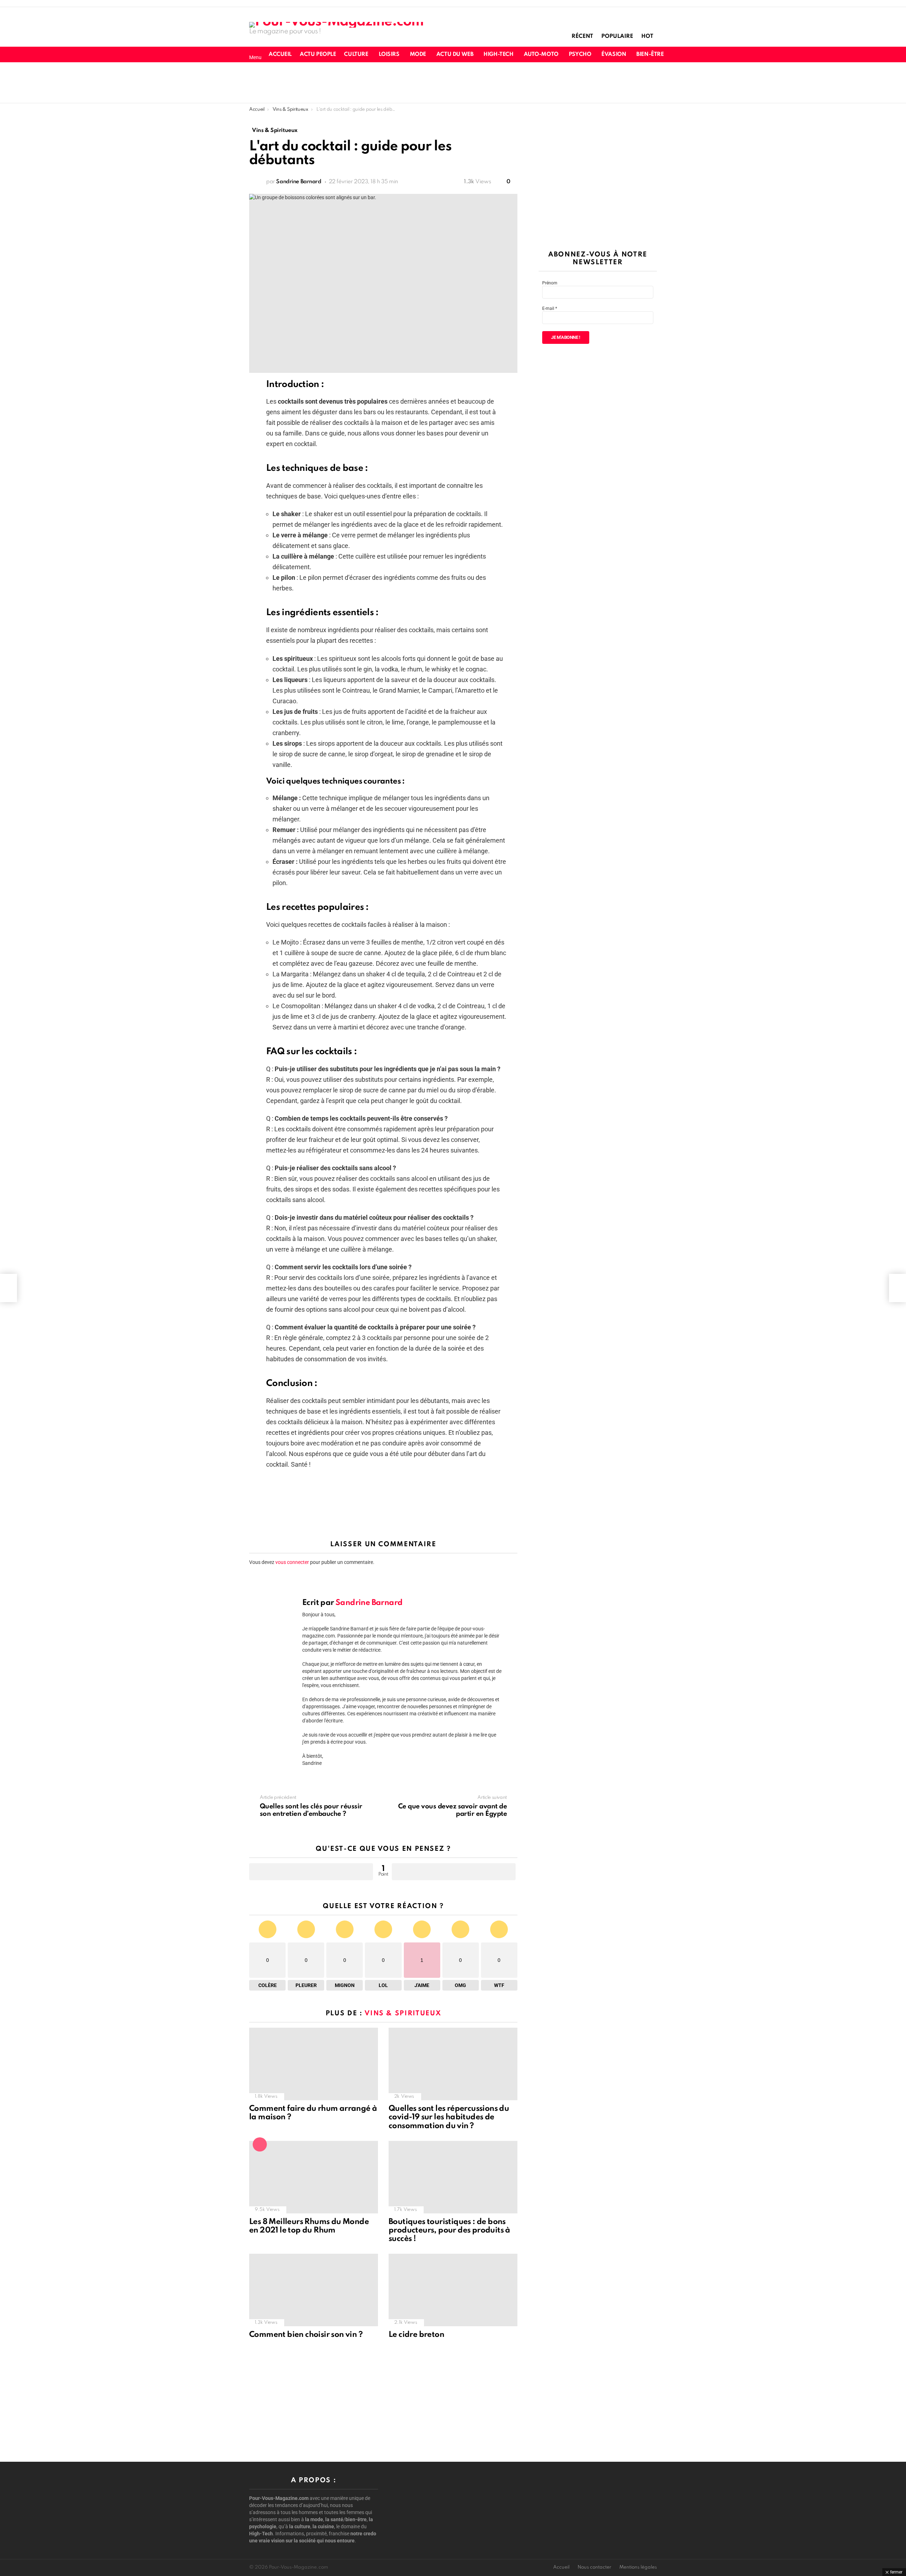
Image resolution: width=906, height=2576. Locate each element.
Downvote (454, 1872)
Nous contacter (594, 2567)
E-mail (550, 308)
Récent (582, 36)
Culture (356, 54)
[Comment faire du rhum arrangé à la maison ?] (314, 2064)
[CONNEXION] (709, 54)
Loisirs (389, 54)
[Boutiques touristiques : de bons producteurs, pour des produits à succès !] (453, 2177)
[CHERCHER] (696, 54)
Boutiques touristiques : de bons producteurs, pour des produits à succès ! (449, 2230)
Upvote (311, 1872)
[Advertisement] (453, 82)
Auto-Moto (541, 54)
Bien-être (650, 54)
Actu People (318, 54)
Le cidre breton (416, 2335)
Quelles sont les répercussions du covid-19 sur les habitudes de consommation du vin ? (449, 2117)
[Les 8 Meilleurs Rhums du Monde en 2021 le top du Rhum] (314, 2177)
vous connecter (292, 1562)
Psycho (580, 54)
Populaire (617, 36)
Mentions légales (638, 2567)
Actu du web (455, 54)
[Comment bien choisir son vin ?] (314, 2290)
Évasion (614, 54)
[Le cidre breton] (453, 2290)
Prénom (550, 283)
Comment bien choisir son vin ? (306, 2335)
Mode (418, 54)
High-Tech (498, 54)
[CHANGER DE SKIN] (684, 54)
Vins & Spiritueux (403, 2013)
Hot (647, 36)
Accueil (280, 54)
